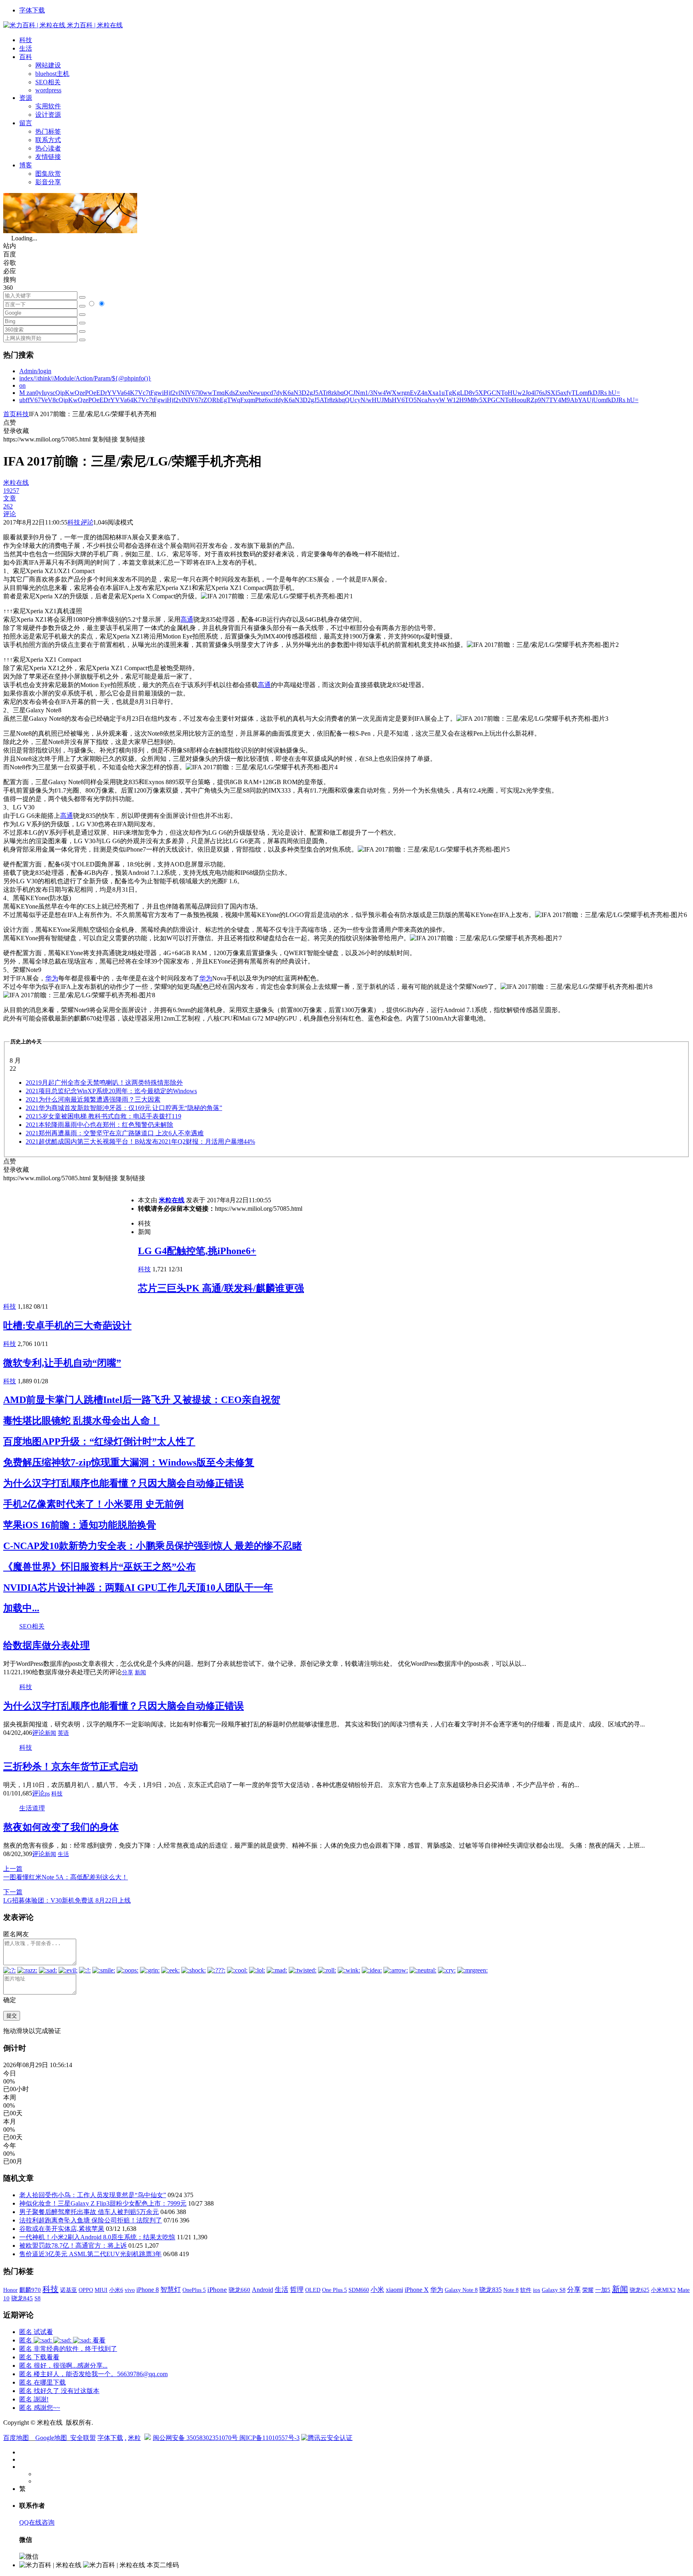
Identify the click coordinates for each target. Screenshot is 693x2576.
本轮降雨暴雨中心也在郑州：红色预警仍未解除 (99, 1125)
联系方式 (48, 140)
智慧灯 (171, 2290)
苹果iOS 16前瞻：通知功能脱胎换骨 (80, 1525)
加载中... (21, 1608)
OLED (313, 2290)
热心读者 (48, 148)
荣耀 (588, 2290)
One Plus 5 (334, 2290)
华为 (52, 978)
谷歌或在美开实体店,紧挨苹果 (62, 2229)
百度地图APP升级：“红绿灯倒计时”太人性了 (99, 1442)
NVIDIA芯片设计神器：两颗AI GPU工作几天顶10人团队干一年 (138, 1588)
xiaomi (394, 2290)
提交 (12, 2016)
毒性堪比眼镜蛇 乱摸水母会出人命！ (81, 1421)
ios (537, 2290)
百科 (26, 57)
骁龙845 (22, 2298)
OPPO (86, 2290)
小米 (377, 2290)
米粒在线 (172, 1200)
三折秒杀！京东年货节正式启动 (71, 1767)
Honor (10, 2290)
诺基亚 (69, 2290)
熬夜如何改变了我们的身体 (61, 1827)
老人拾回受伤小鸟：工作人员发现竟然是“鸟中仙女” (93, 2195)
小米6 (116, 2290)
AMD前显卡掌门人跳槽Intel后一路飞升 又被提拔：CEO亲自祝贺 (142, 1400)
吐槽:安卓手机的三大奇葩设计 (67, 1326)
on (22, 385)
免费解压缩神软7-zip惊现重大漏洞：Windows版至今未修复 (129, 1462)
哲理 (297, 2290)
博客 (26, 165)
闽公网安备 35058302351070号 (196, 2438)
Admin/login (35, 371)
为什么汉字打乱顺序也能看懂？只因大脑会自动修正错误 (124, 1483)
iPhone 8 (148, 2290)
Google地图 (51, 2438)
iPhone (217, 2290)
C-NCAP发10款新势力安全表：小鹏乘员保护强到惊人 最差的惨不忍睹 (153, 1546)
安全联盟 (83, 2438)
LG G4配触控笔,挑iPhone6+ (197, 1251)
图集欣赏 (48, 174)
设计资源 (48, 115)
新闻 (140, 1672)
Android (262, 2290)
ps (47, 1794)
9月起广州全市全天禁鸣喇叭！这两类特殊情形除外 (104, 1083)
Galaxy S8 (554, 2290)
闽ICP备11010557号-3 (269, 2438)
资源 (26, 98)
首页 (10, 414)
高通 (187, 619)
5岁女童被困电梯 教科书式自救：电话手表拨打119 (103, 1116)
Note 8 (511, 2290)
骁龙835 (490, 2290)
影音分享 (48, 182)
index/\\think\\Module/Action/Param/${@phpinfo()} (85, 378)
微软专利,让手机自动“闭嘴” (62, 1363)
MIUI (101, 2290)
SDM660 (359, 2290)
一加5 (603, 2290)
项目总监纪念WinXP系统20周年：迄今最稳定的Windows (111, 1091)
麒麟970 (30, 2290)
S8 (37, 2298)
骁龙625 (639, 2290)
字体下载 (32, 10)
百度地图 (16, 2438)
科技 (26, 40)
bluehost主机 (52, 74)
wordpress (48, 90)
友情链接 (48, 157)
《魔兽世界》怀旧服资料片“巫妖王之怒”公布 (99, 1567)
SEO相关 (48, 82)
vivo (130, 2290)
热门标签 (48, 131)
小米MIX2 (663, 2290)
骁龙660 (239, 2290)
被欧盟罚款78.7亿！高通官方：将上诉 (73, 2246)
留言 (26, 123)
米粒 (134, 2438)
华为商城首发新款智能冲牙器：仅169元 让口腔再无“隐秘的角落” (124, 1108)
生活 (26, 48)
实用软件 (48, 106)
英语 (63, 1733)
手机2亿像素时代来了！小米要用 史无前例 (93, 1504)
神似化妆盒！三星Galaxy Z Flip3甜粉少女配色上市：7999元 (103, 2203)
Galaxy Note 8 (461, 2290)
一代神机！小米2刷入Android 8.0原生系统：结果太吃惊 (97, 2237)
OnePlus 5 (194, 2290)
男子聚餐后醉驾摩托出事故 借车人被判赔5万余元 (89, 2212)
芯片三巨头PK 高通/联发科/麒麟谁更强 (221, 1288)
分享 (128, 1672)
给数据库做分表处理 (47, 1645)
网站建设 (48, 65)
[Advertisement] (71, 1239)
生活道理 (32, 1808)
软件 (526, 2290)
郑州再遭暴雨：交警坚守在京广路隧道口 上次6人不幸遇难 (115, 1133)
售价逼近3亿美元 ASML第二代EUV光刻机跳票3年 (90, 2254)
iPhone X (417, 2290)
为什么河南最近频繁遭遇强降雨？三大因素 (93, 1099)
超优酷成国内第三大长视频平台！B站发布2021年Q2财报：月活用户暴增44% (140, 1142)
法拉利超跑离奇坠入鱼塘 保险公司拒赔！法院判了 (91, 2220)
